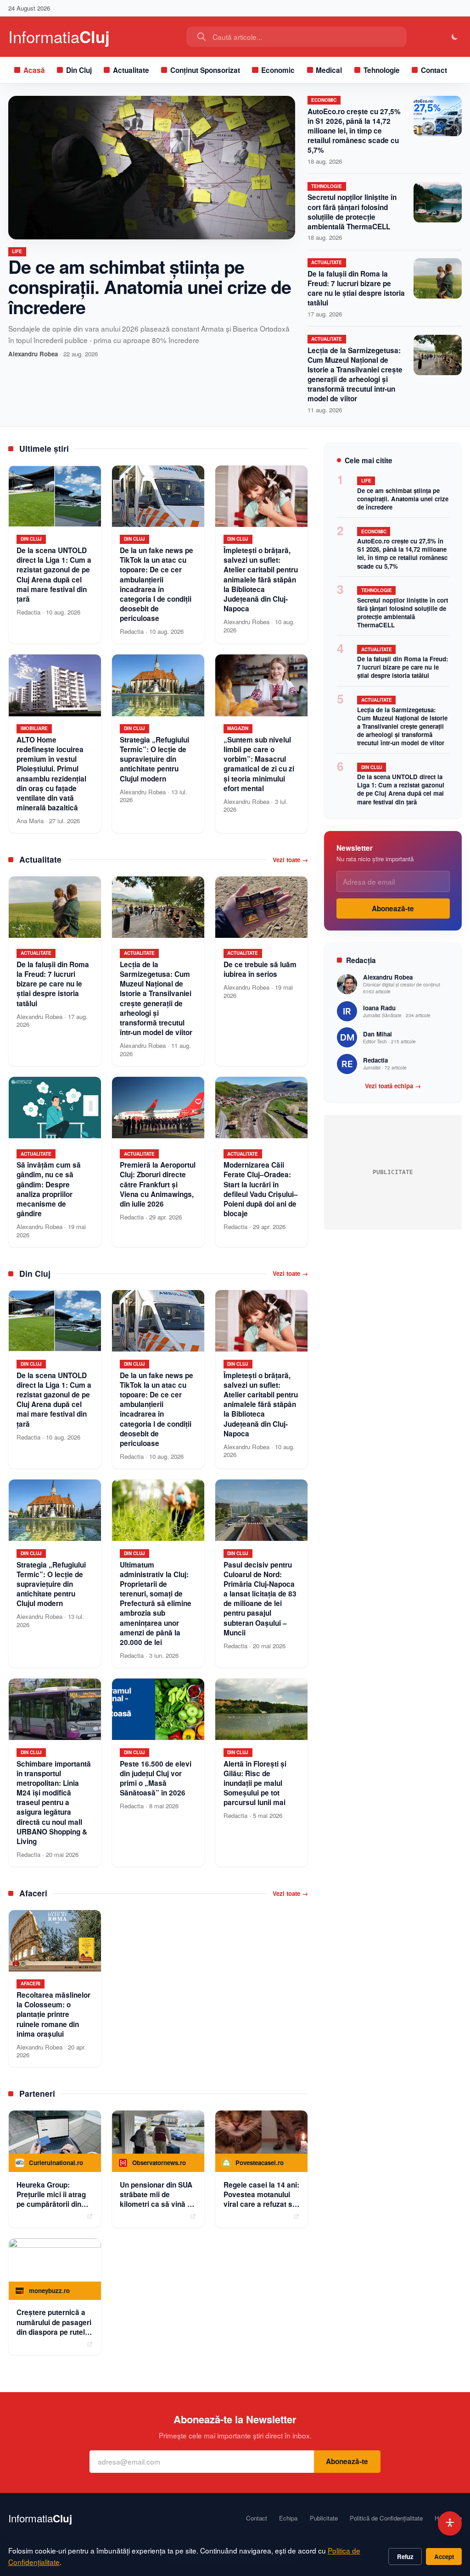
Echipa (288, 2518)
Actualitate (131, 70)
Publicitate (324, 2518)
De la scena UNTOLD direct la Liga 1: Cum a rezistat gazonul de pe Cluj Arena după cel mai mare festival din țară (401, 789)
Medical (329, 70)
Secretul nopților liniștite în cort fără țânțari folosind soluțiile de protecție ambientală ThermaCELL (352, 212)
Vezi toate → (290, 860)
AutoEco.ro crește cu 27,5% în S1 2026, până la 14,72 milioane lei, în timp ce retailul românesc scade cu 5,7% (354, 131)
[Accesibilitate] (450, 2523)
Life (17, 251)
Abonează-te (393, 909)
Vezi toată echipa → (393, 1086)
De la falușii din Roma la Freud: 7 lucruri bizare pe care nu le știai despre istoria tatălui (356, 288)
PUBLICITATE (393, 1172)
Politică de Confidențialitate (386, 2518)
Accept (444, 2557)
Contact (434, 70)
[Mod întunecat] (455, 37)
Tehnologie (382, 70)
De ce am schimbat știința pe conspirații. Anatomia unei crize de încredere (150, 286)
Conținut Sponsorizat (205, 70)
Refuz (405, 2557)
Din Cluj (79, 70)
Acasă (34, 70)
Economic (278, 70)
